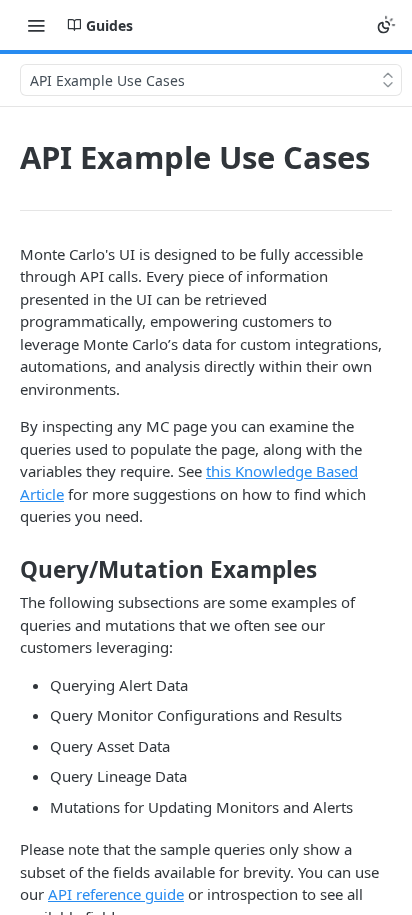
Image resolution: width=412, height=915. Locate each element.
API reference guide (116, 894)
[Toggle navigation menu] (36, 25)
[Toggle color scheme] (386, 25)
